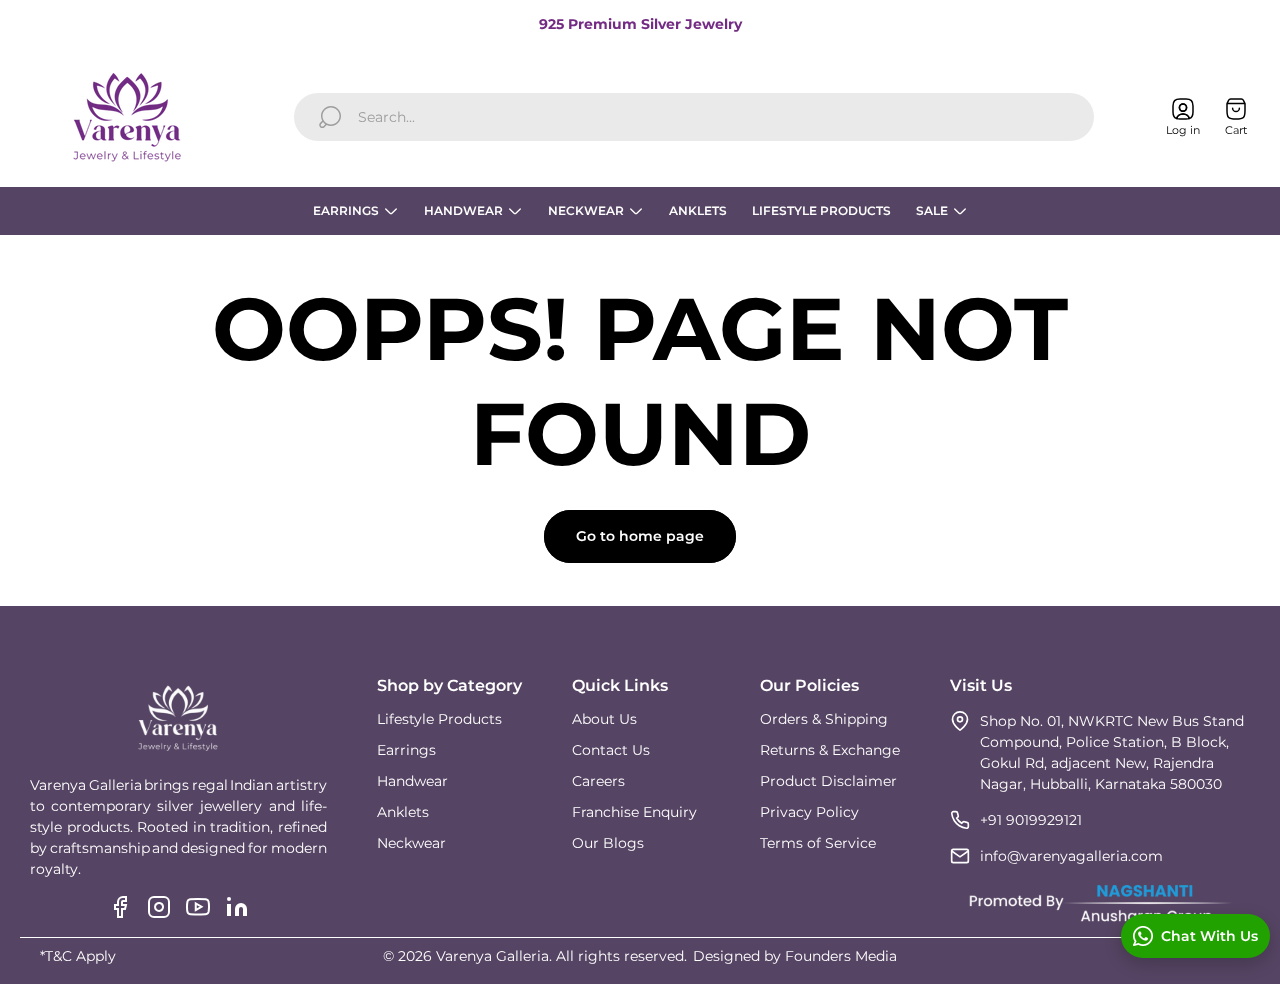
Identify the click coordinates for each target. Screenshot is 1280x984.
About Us (604, 719)
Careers (598, 781)
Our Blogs (608, 843)
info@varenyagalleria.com (1071, 856)
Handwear (412, 781)
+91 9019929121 (1031, 820)
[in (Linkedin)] (237, 907)
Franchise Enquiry (634, 812)
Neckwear (411, 843)
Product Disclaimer (828, 781)
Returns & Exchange (830, 750)
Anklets (403, 812)
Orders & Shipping (824, 719)
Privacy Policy (809, 812)
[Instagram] (159, 907)
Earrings (406, 750)
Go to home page (640, 536)
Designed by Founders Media (795, 956)
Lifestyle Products (439, 719)
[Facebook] (120, 907)
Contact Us (611, 750)
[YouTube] (198, 907)
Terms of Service (818, 843)
